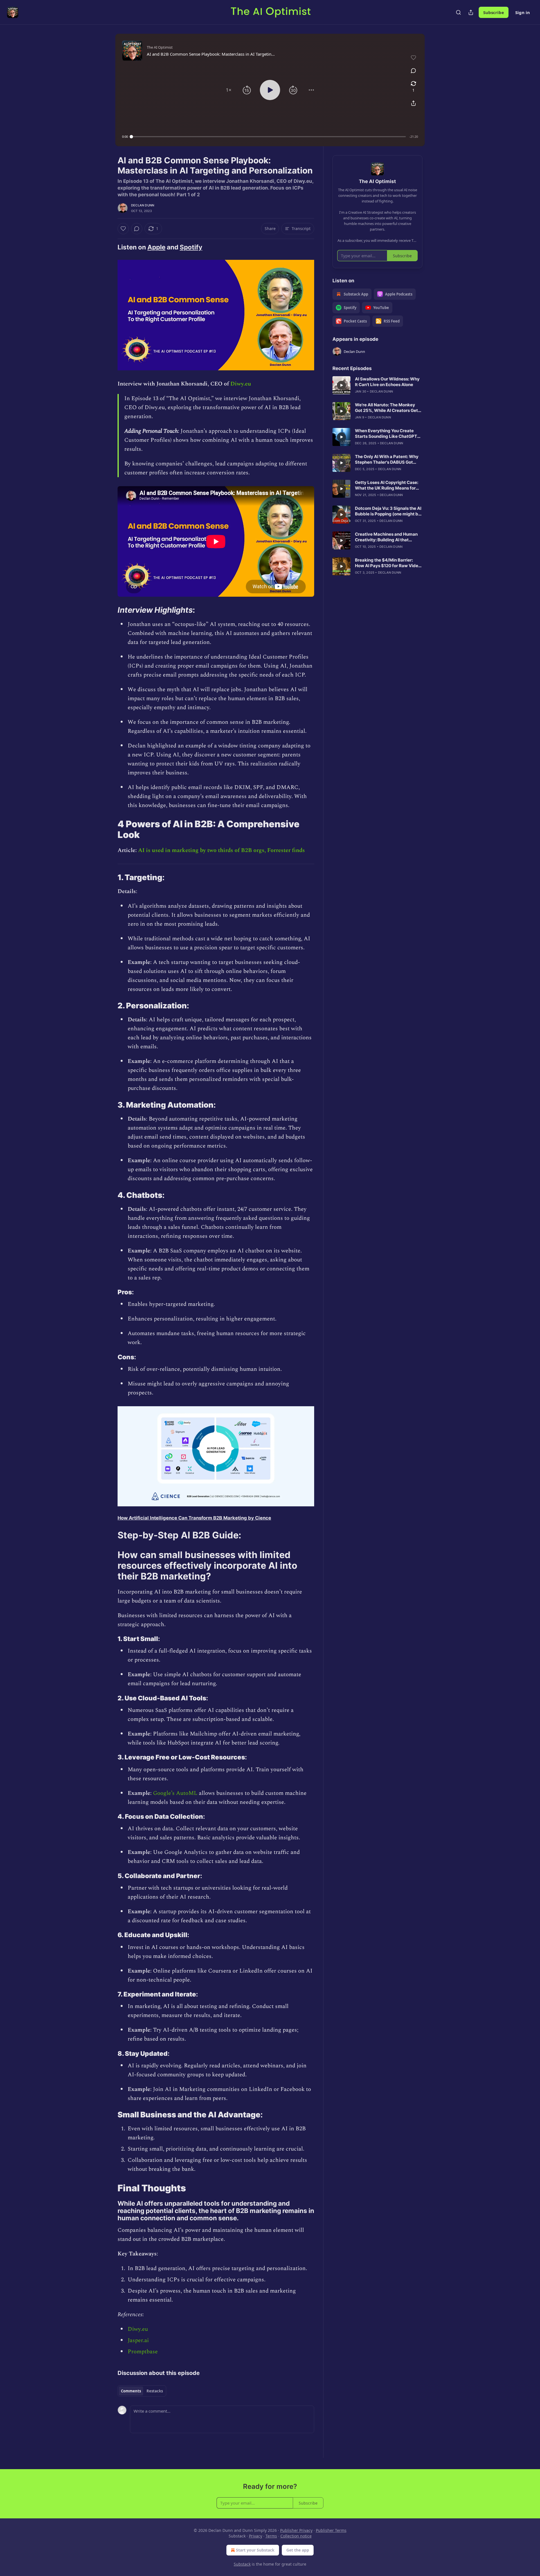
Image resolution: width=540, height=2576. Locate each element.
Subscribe (494, 12)
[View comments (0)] (413, 71)
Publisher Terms (331, 2530)
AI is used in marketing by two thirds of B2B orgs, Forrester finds (221, 850)
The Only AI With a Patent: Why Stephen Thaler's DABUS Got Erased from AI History (387, 459)
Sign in (523, 12)
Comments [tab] (131, 2391)
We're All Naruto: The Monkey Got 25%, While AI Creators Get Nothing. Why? (386, 408)
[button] (229, 90)
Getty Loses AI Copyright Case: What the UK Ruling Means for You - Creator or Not (387, 485)
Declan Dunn (143, 205)
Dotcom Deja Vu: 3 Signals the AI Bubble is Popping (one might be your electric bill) (388, 511)
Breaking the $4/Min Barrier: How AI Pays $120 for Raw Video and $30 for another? (388, 563)
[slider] (269, 137)
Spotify (191, 247)
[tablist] (142, 2391)
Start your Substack (255, 2550)
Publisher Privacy (296, 2530)
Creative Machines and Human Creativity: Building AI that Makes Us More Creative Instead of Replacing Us (388, 537)
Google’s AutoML (175, 1793)
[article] (377, 385)
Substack (242, 2564)
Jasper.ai (138, 2340)
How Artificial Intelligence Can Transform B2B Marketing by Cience (194, 1518)
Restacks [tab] (155, 2391)
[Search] (458, 12)
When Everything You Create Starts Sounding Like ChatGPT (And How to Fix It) (386, 434)
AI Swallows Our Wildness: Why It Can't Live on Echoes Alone (387, 382)
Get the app (298, 2550)
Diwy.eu (241, 384)
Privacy (256, 2536)
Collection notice (296, 2536)
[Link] (110, 247)
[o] (341, 385)
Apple (156, 247)
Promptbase (143, 2352)
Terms (271, 2536)
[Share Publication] (471, 12)
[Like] (123, 229)
